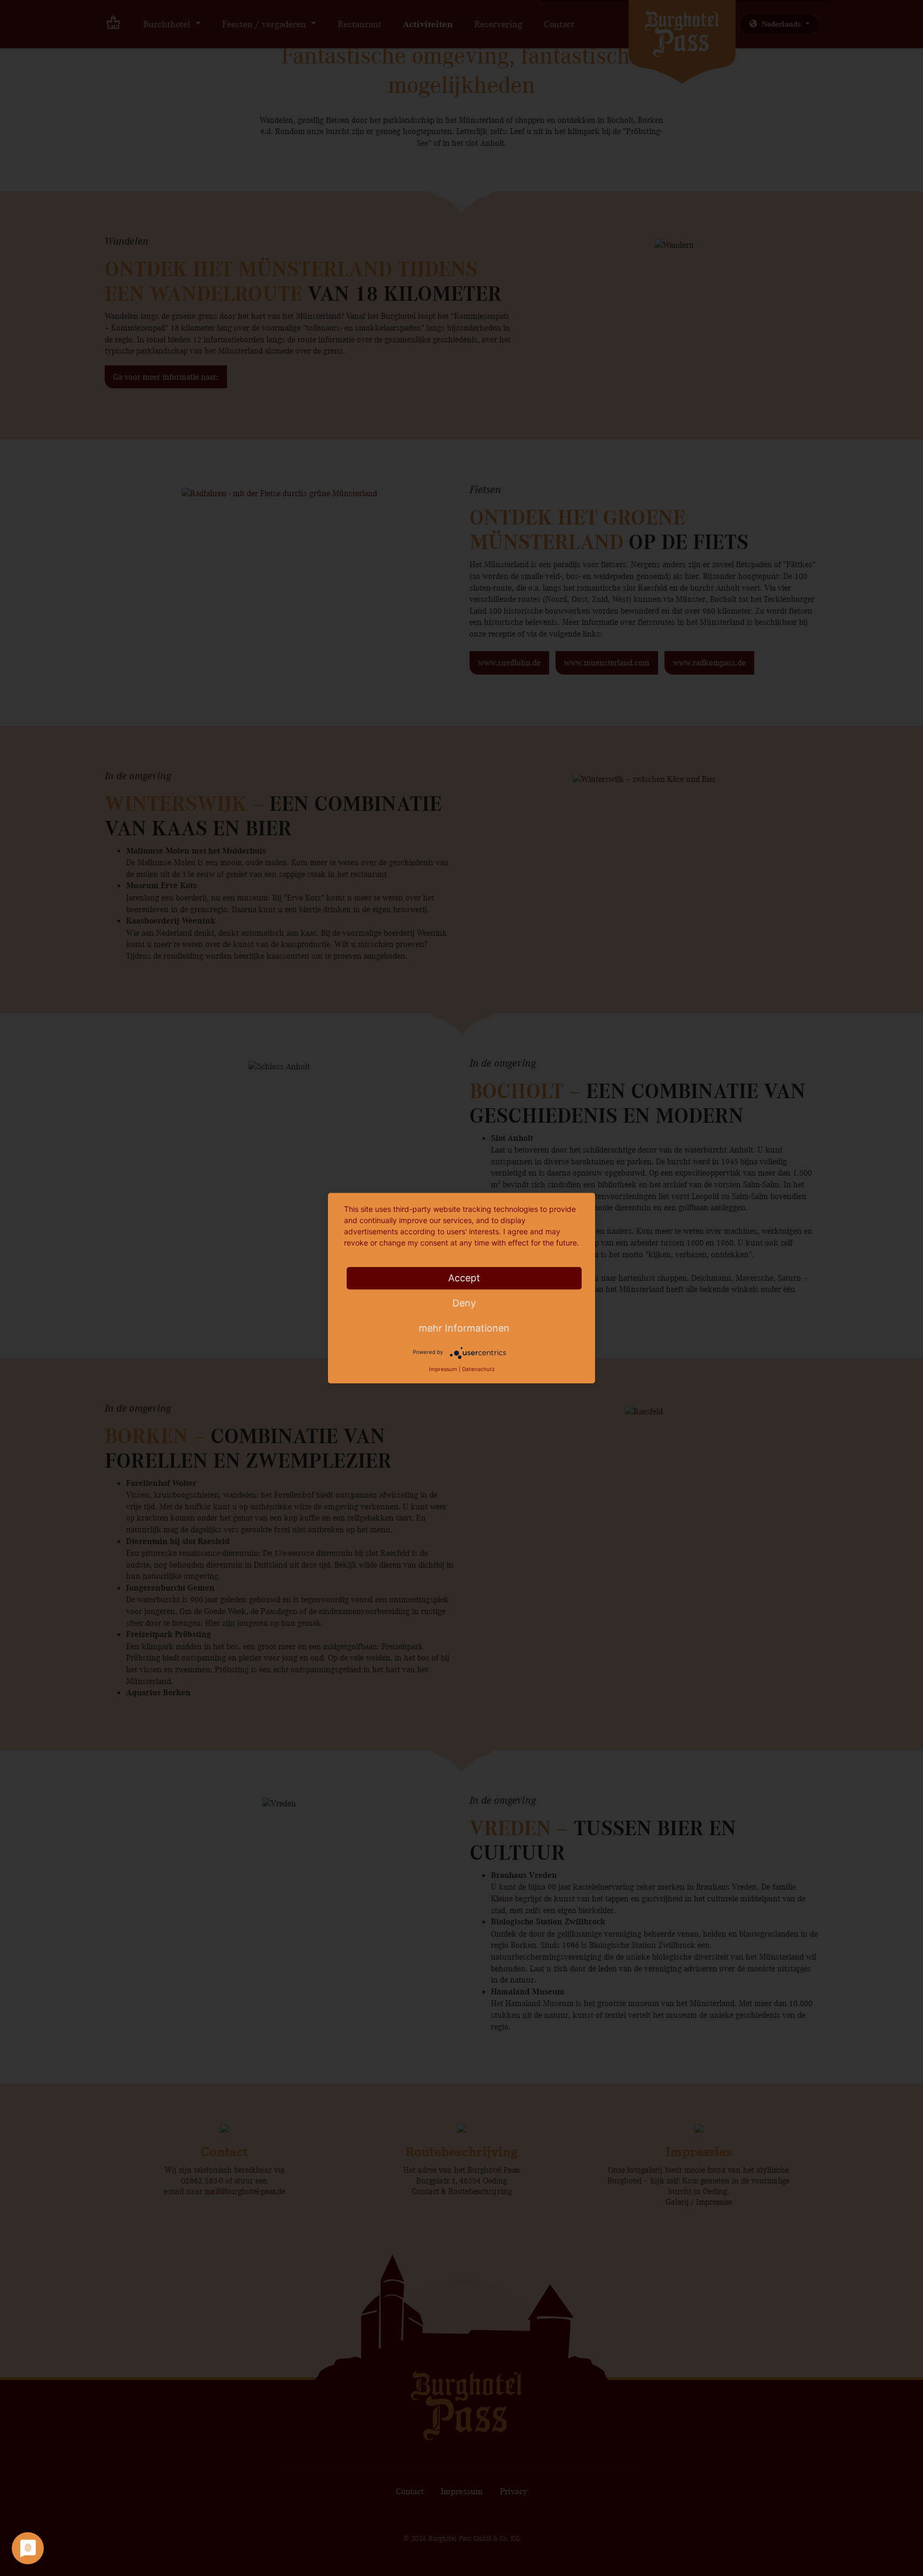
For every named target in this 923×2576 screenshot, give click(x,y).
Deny (464, 1303)
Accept (464, 1278)
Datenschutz (478, 1369)
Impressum (443, 1369)
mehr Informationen (464, 1328)
